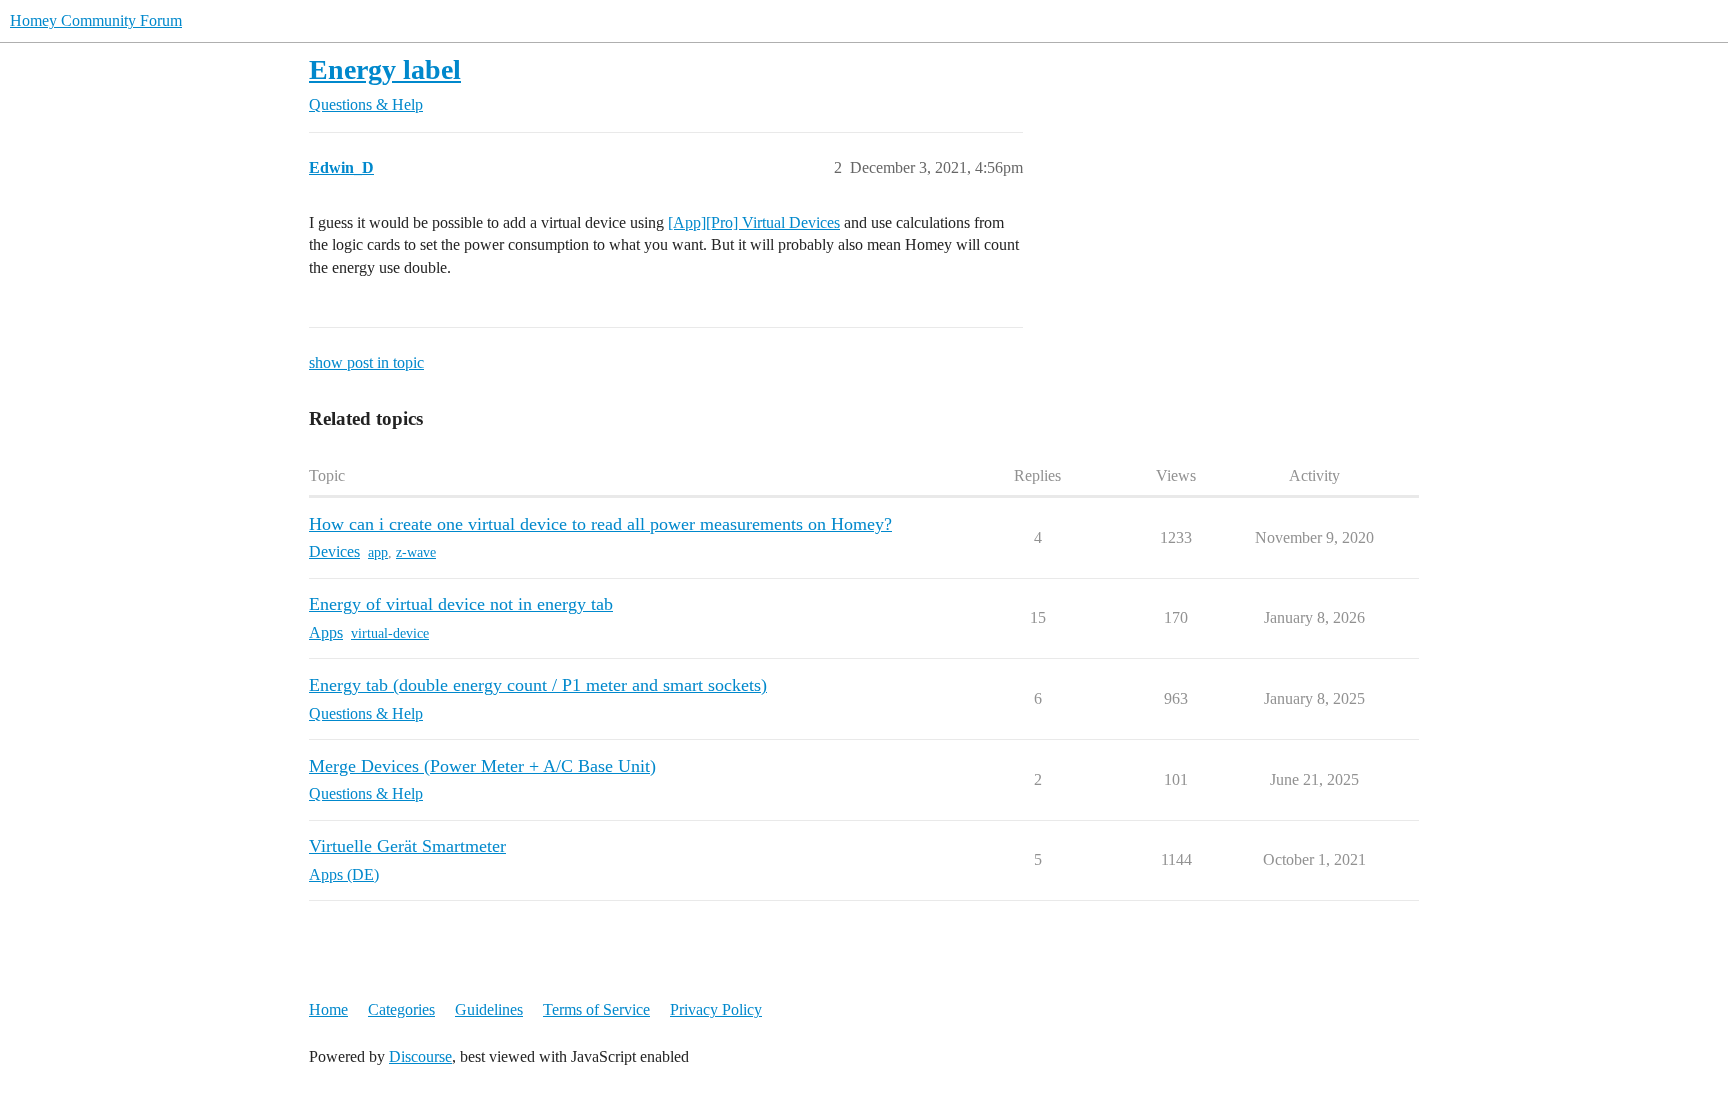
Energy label (385, 69)
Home (328, 1009)
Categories (401, 1009)
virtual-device (390, 633)
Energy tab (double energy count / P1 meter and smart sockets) (538, 685)
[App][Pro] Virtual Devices (754, 222)
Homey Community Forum (96, 20)
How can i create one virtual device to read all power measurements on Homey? (600, 524)
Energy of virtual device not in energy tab (461, 604)
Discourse (420, 1056)
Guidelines (489, 1009)
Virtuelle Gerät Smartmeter (407, 846)
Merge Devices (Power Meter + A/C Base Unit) (482, 766)
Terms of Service (596, 1009)
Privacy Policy (716, 1009)
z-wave (416, 552)
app (378, 552)
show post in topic (366, 362)
